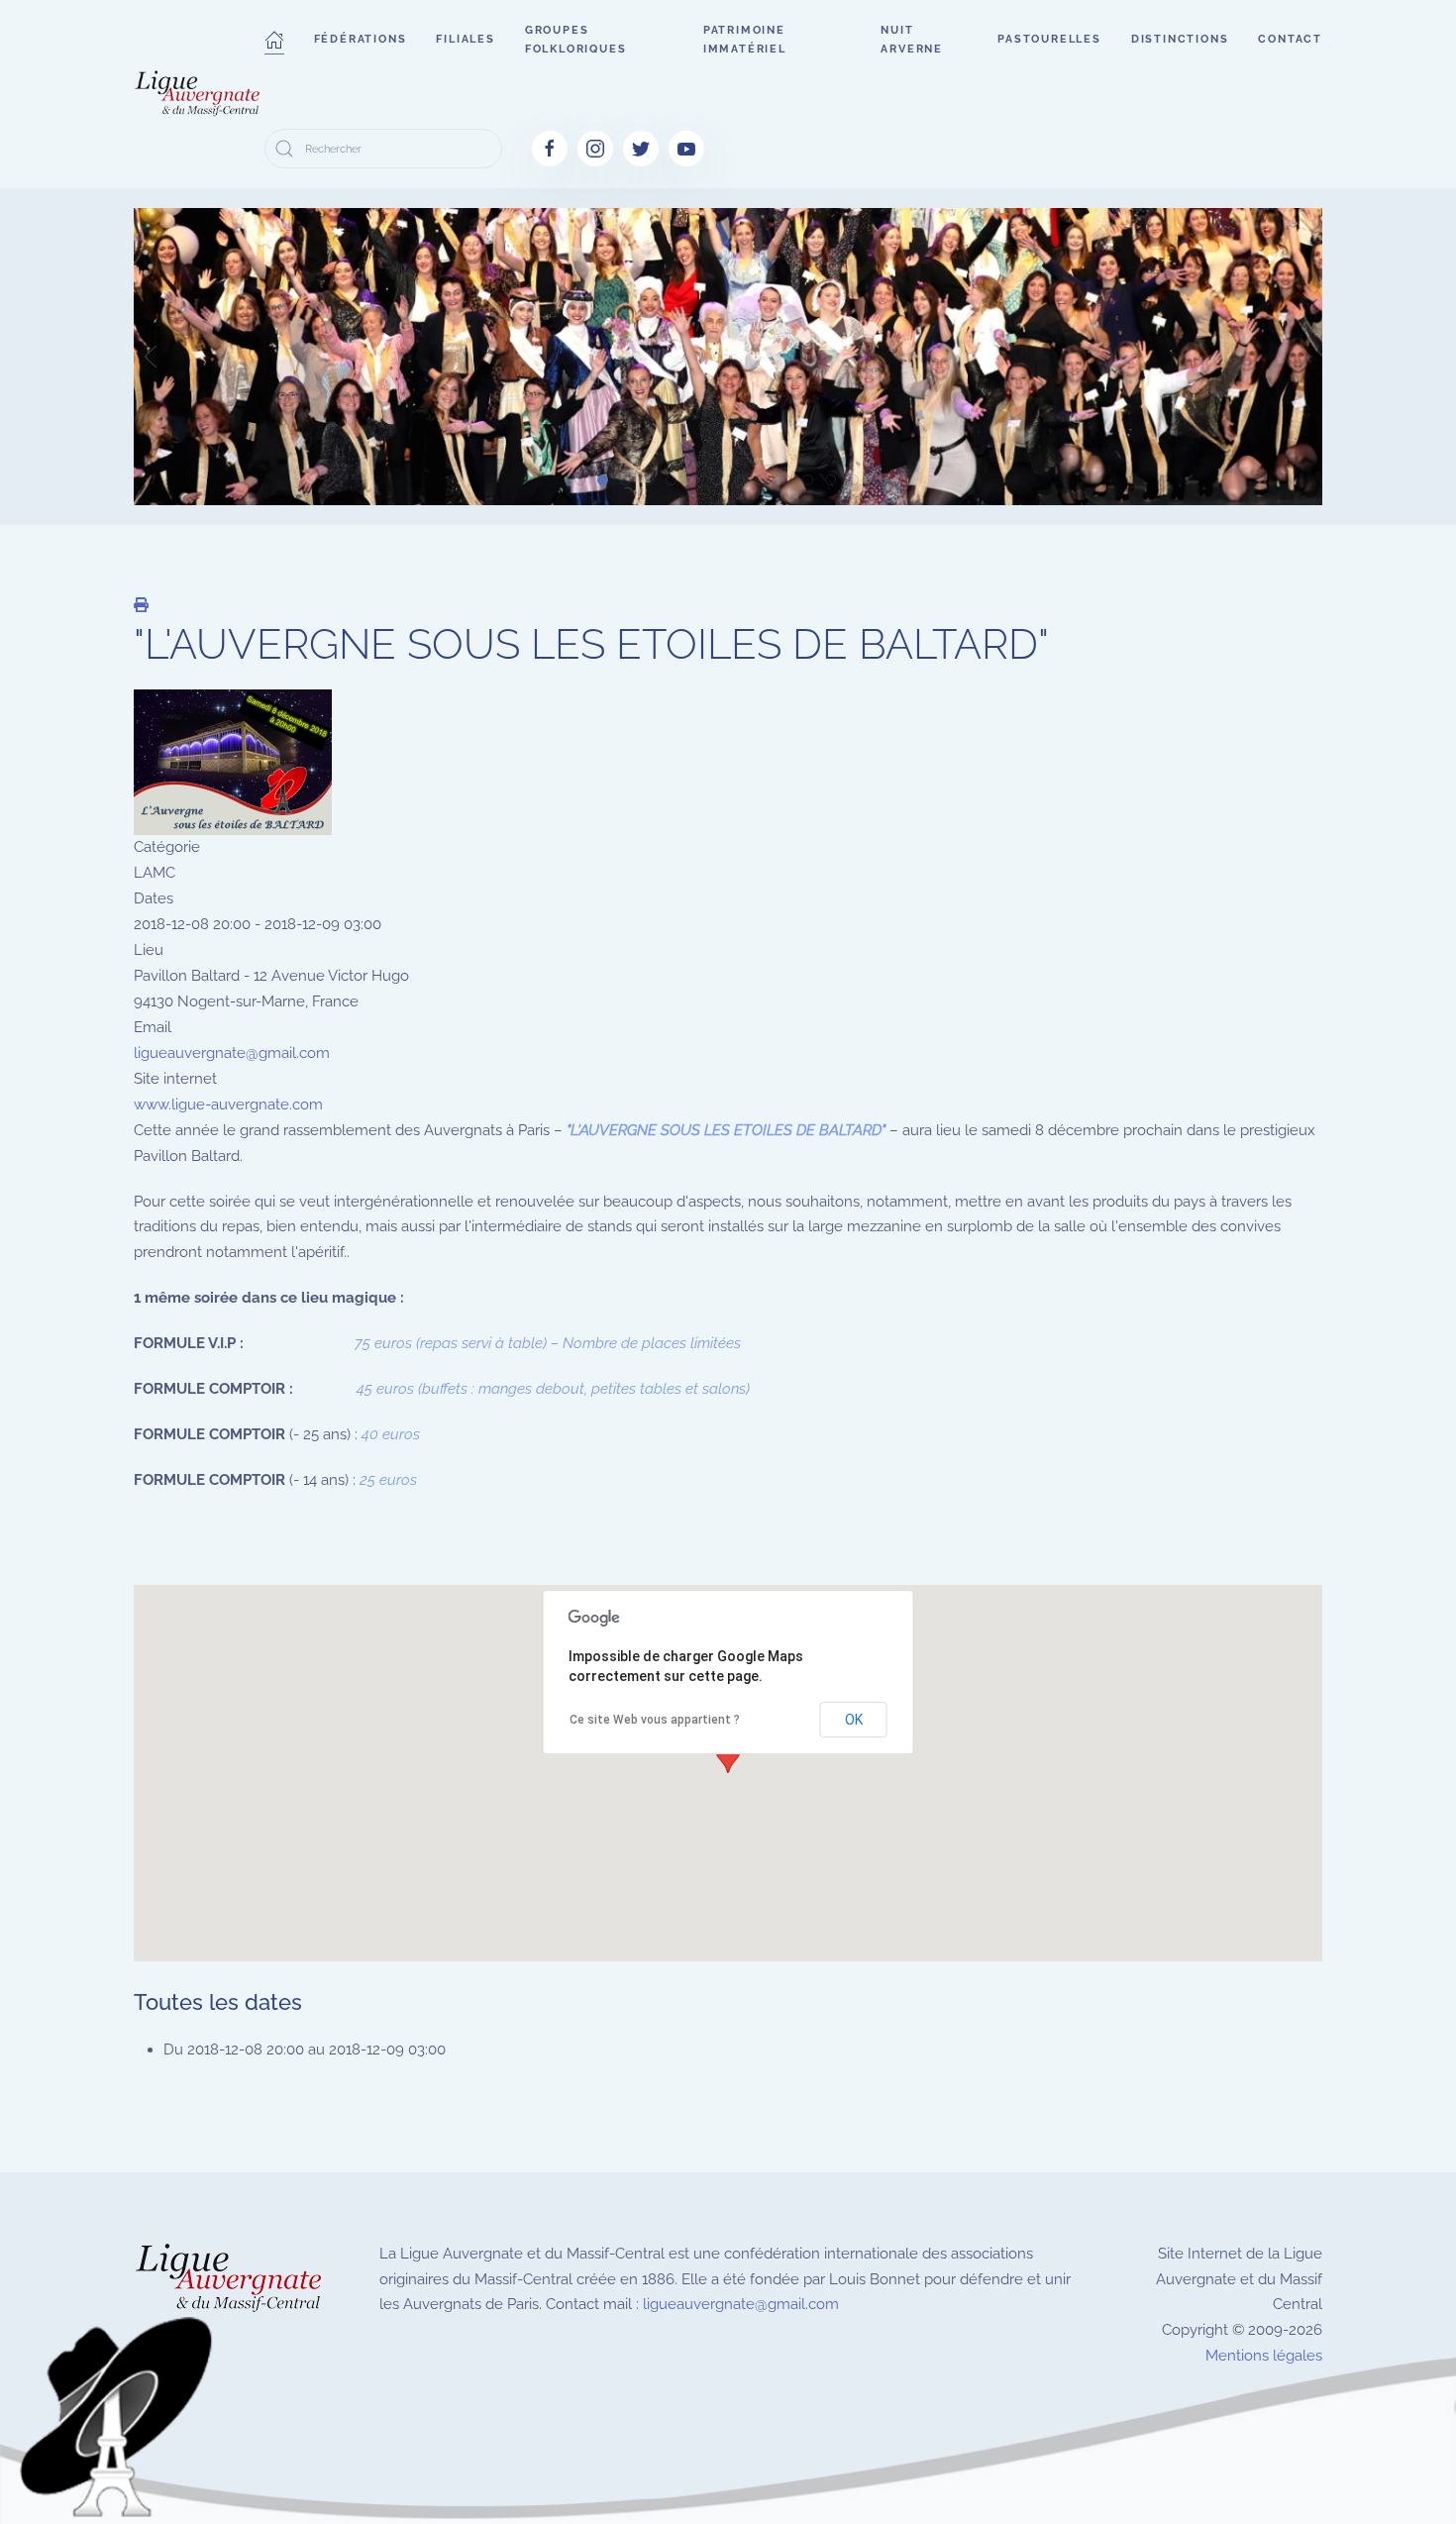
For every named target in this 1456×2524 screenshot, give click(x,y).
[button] (274, 40)
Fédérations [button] (361, 39)
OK (854, 1720)
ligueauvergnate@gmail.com (232, 1053)
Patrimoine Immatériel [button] (745, 40)
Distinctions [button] (1180, 39)
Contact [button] (1290, 39)
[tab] (580, 480)
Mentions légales (1264, 2356)
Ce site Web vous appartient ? (655, 1720)
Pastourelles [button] (1049, 39)
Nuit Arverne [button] (912, 40)
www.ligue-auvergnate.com (228, 1104)
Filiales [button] (465, 39)
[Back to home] (199, 94)
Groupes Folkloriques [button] (576, 40)
